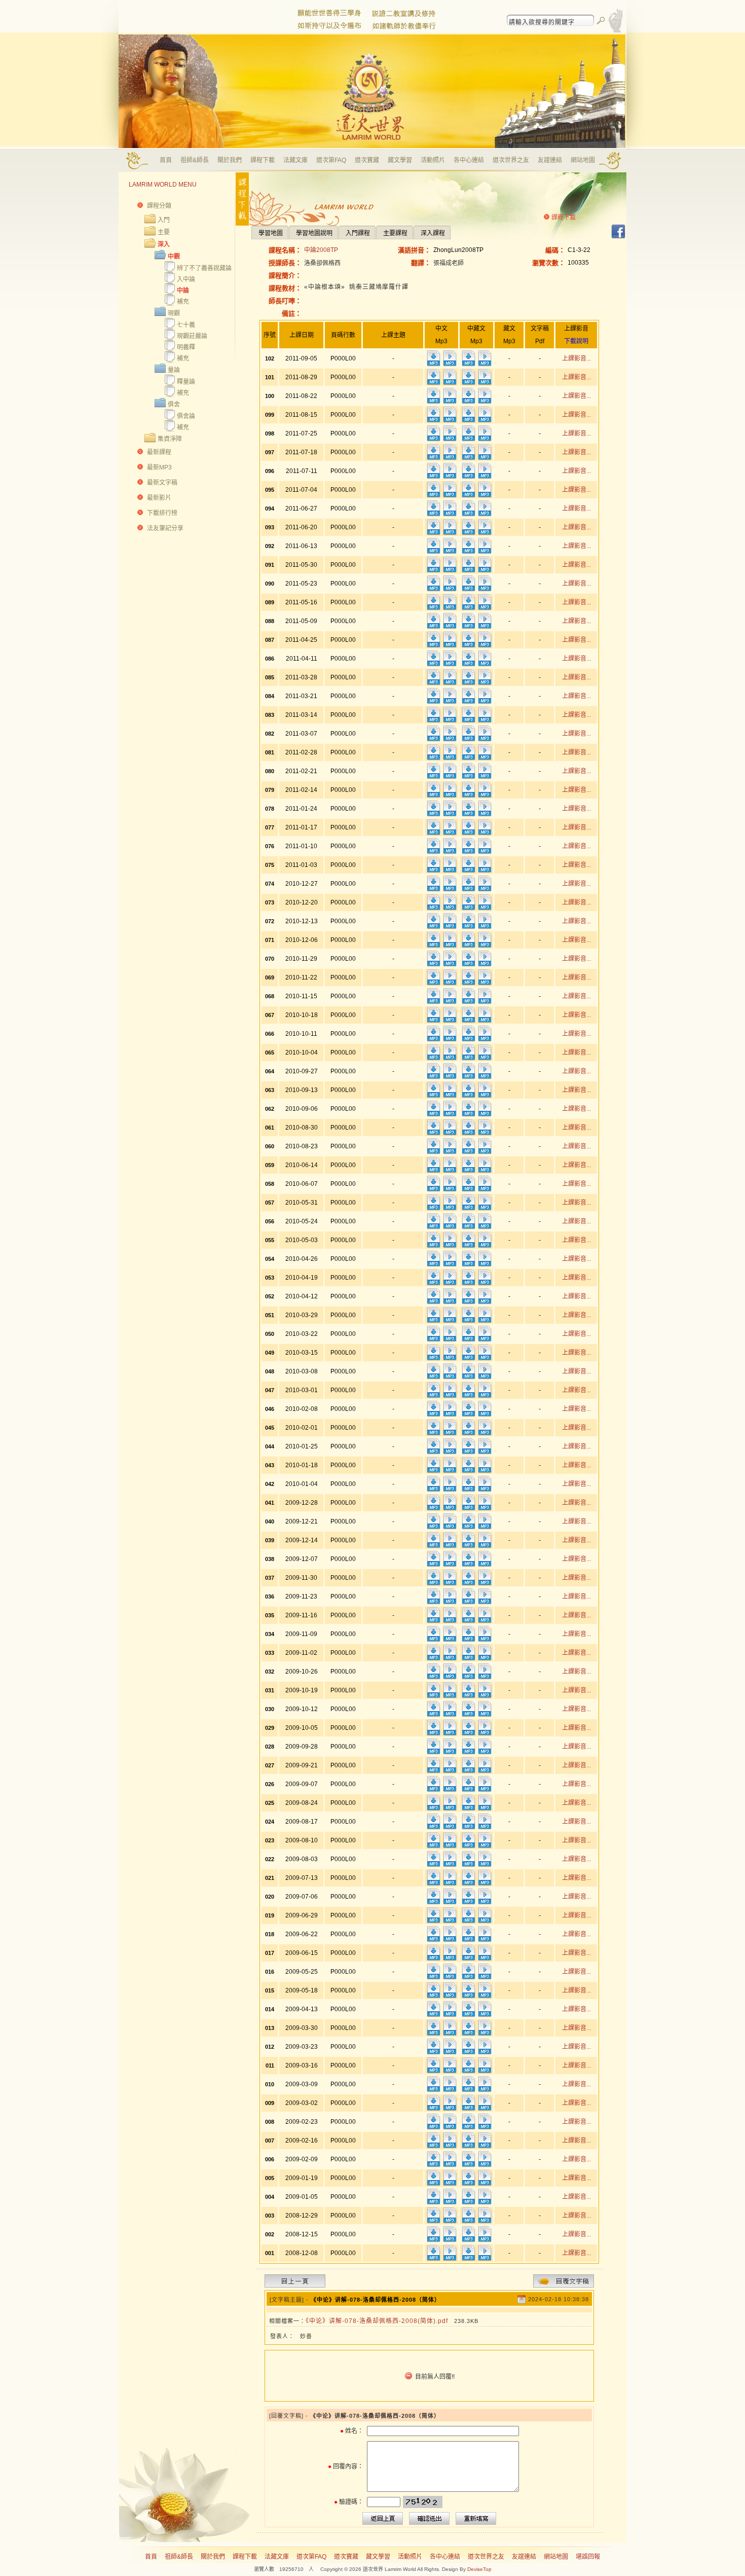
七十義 (186, 325)
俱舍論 (186, 416)
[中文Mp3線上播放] (450, 365)
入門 (164, 220)
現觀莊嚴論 (192, 336)
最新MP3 (159, 467)
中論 (183, 291)
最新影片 (159, 498)
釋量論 (186, 382)
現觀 (174, 313)
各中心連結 (469, 160)
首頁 (166, 160)
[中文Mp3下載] (433, 365)
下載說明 (576, 341)
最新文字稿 (162, 483)
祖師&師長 (195, 160)
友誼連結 (550, 160)
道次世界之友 (511, 160)
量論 (174, 370)
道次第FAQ (331, 160)
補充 (183, 302)
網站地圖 (583, 160)
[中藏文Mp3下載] (468, 365)
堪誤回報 (588, 2557)
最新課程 (159, 452)
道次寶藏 (367, 160)
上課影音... (576, 358)
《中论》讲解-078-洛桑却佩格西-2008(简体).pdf (377, 2321)
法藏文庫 (295, 160)
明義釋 (186, 347)
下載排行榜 (162, 513)
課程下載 (263, 160)
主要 (164, 232)
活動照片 (433, 160)
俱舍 (174, 405)
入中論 (186, 279)
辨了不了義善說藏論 (204, 268)
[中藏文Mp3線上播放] (485, 365)
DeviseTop (479, 2569)
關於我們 (230, 160)
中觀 (174, 257)
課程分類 (159, 206)
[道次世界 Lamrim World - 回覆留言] (564, 2285)
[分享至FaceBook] (618, 237)
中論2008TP (321, 250)
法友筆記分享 (165, 528)
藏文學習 (400, 160)
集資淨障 (170, 439)
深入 (164, 244)
